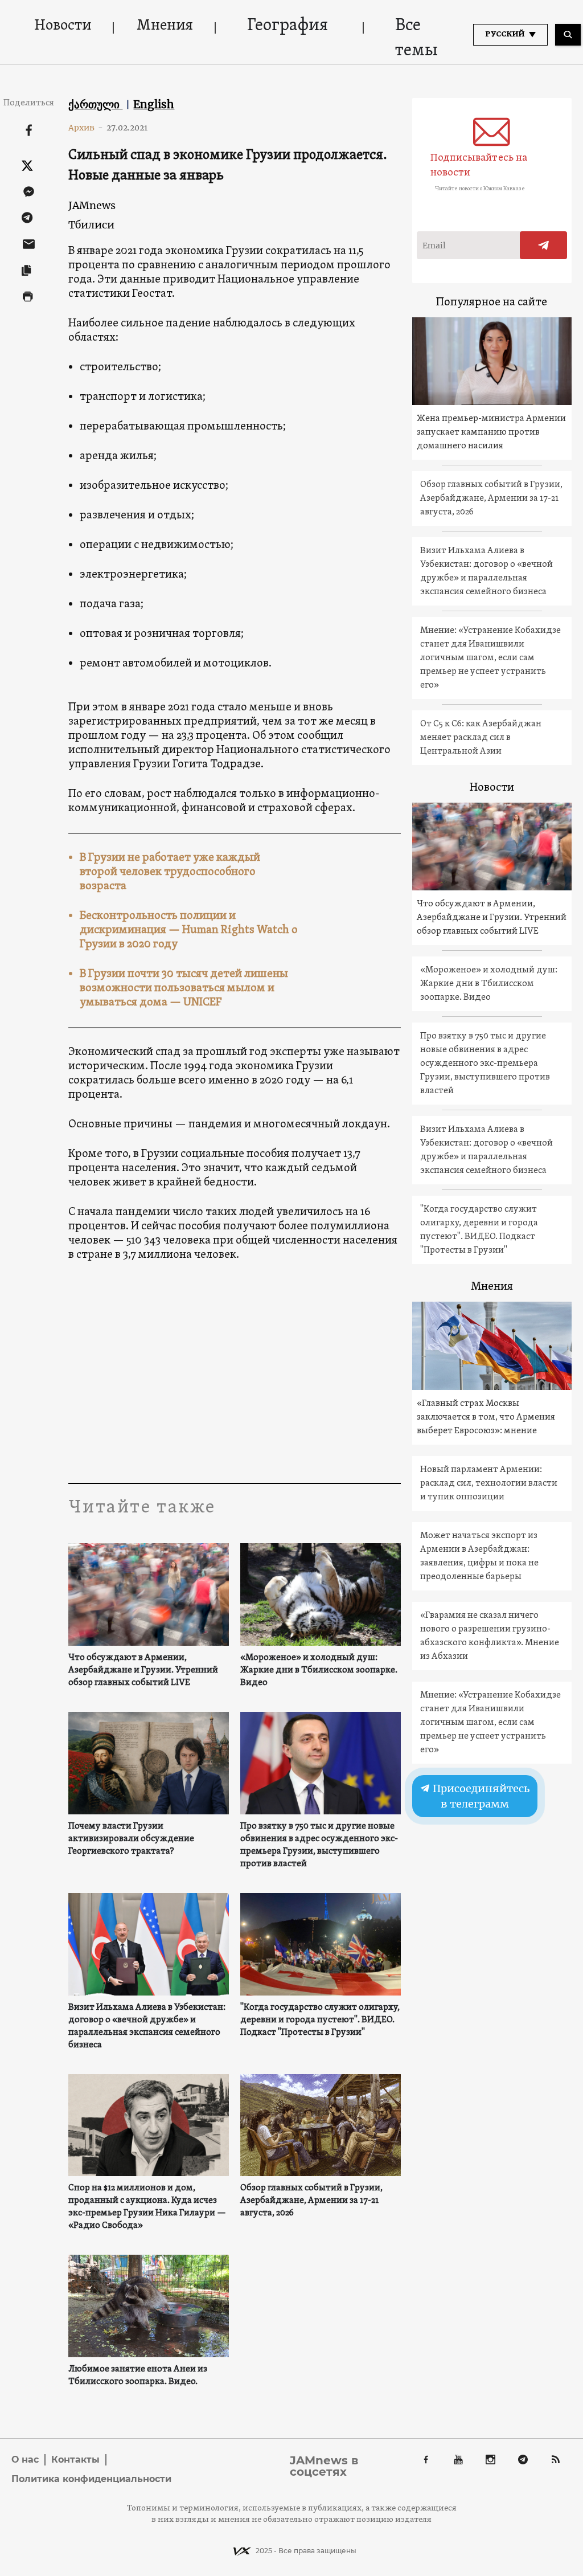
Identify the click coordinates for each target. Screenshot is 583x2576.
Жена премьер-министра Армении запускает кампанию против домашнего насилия (491, 432)
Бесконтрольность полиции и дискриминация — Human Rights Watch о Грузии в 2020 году (189, 930)
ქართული (95, 104)
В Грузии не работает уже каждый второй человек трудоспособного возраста (170, 872)
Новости (63, 26)
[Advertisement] (290, 1375)
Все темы (416, 38)
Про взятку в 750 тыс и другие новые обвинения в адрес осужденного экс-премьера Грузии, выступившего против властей (319, 1845)
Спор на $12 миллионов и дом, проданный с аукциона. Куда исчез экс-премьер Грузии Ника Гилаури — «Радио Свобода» (147, 2207)
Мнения (165, 26)
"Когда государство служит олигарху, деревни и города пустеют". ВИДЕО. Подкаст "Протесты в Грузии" (320, 2020)
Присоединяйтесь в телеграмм (480, 1796)
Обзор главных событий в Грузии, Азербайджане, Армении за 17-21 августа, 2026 (311, 2201)
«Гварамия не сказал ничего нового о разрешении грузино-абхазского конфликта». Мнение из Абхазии (490, 1636)
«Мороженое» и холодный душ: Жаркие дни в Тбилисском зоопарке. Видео (319, 1670)
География (288, 26)
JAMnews (92, 205)
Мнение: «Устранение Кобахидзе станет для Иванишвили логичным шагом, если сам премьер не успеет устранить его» (490, 658)
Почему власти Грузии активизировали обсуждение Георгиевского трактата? (131, 1839)
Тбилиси (91, 225)
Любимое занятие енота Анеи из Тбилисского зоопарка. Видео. (138, 2375)
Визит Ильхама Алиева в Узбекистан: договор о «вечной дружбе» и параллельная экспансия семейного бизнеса (147, 2026)
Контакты (75, 2460)
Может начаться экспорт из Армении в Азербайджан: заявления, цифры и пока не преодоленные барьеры (479, 1556)
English (154, 104)
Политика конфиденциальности (91, 2479)
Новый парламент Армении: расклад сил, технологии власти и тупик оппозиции (489, 1483)
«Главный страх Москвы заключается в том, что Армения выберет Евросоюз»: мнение (486, 1417)
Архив (86, 128)
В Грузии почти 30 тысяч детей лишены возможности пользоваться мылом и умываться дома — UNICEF (184, 988)
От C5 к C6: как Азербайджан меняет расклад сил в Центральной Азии (481, 738)
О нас (25, 2460)
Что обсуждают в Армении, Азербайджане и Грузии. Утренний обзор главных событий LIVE (143, 1670)
